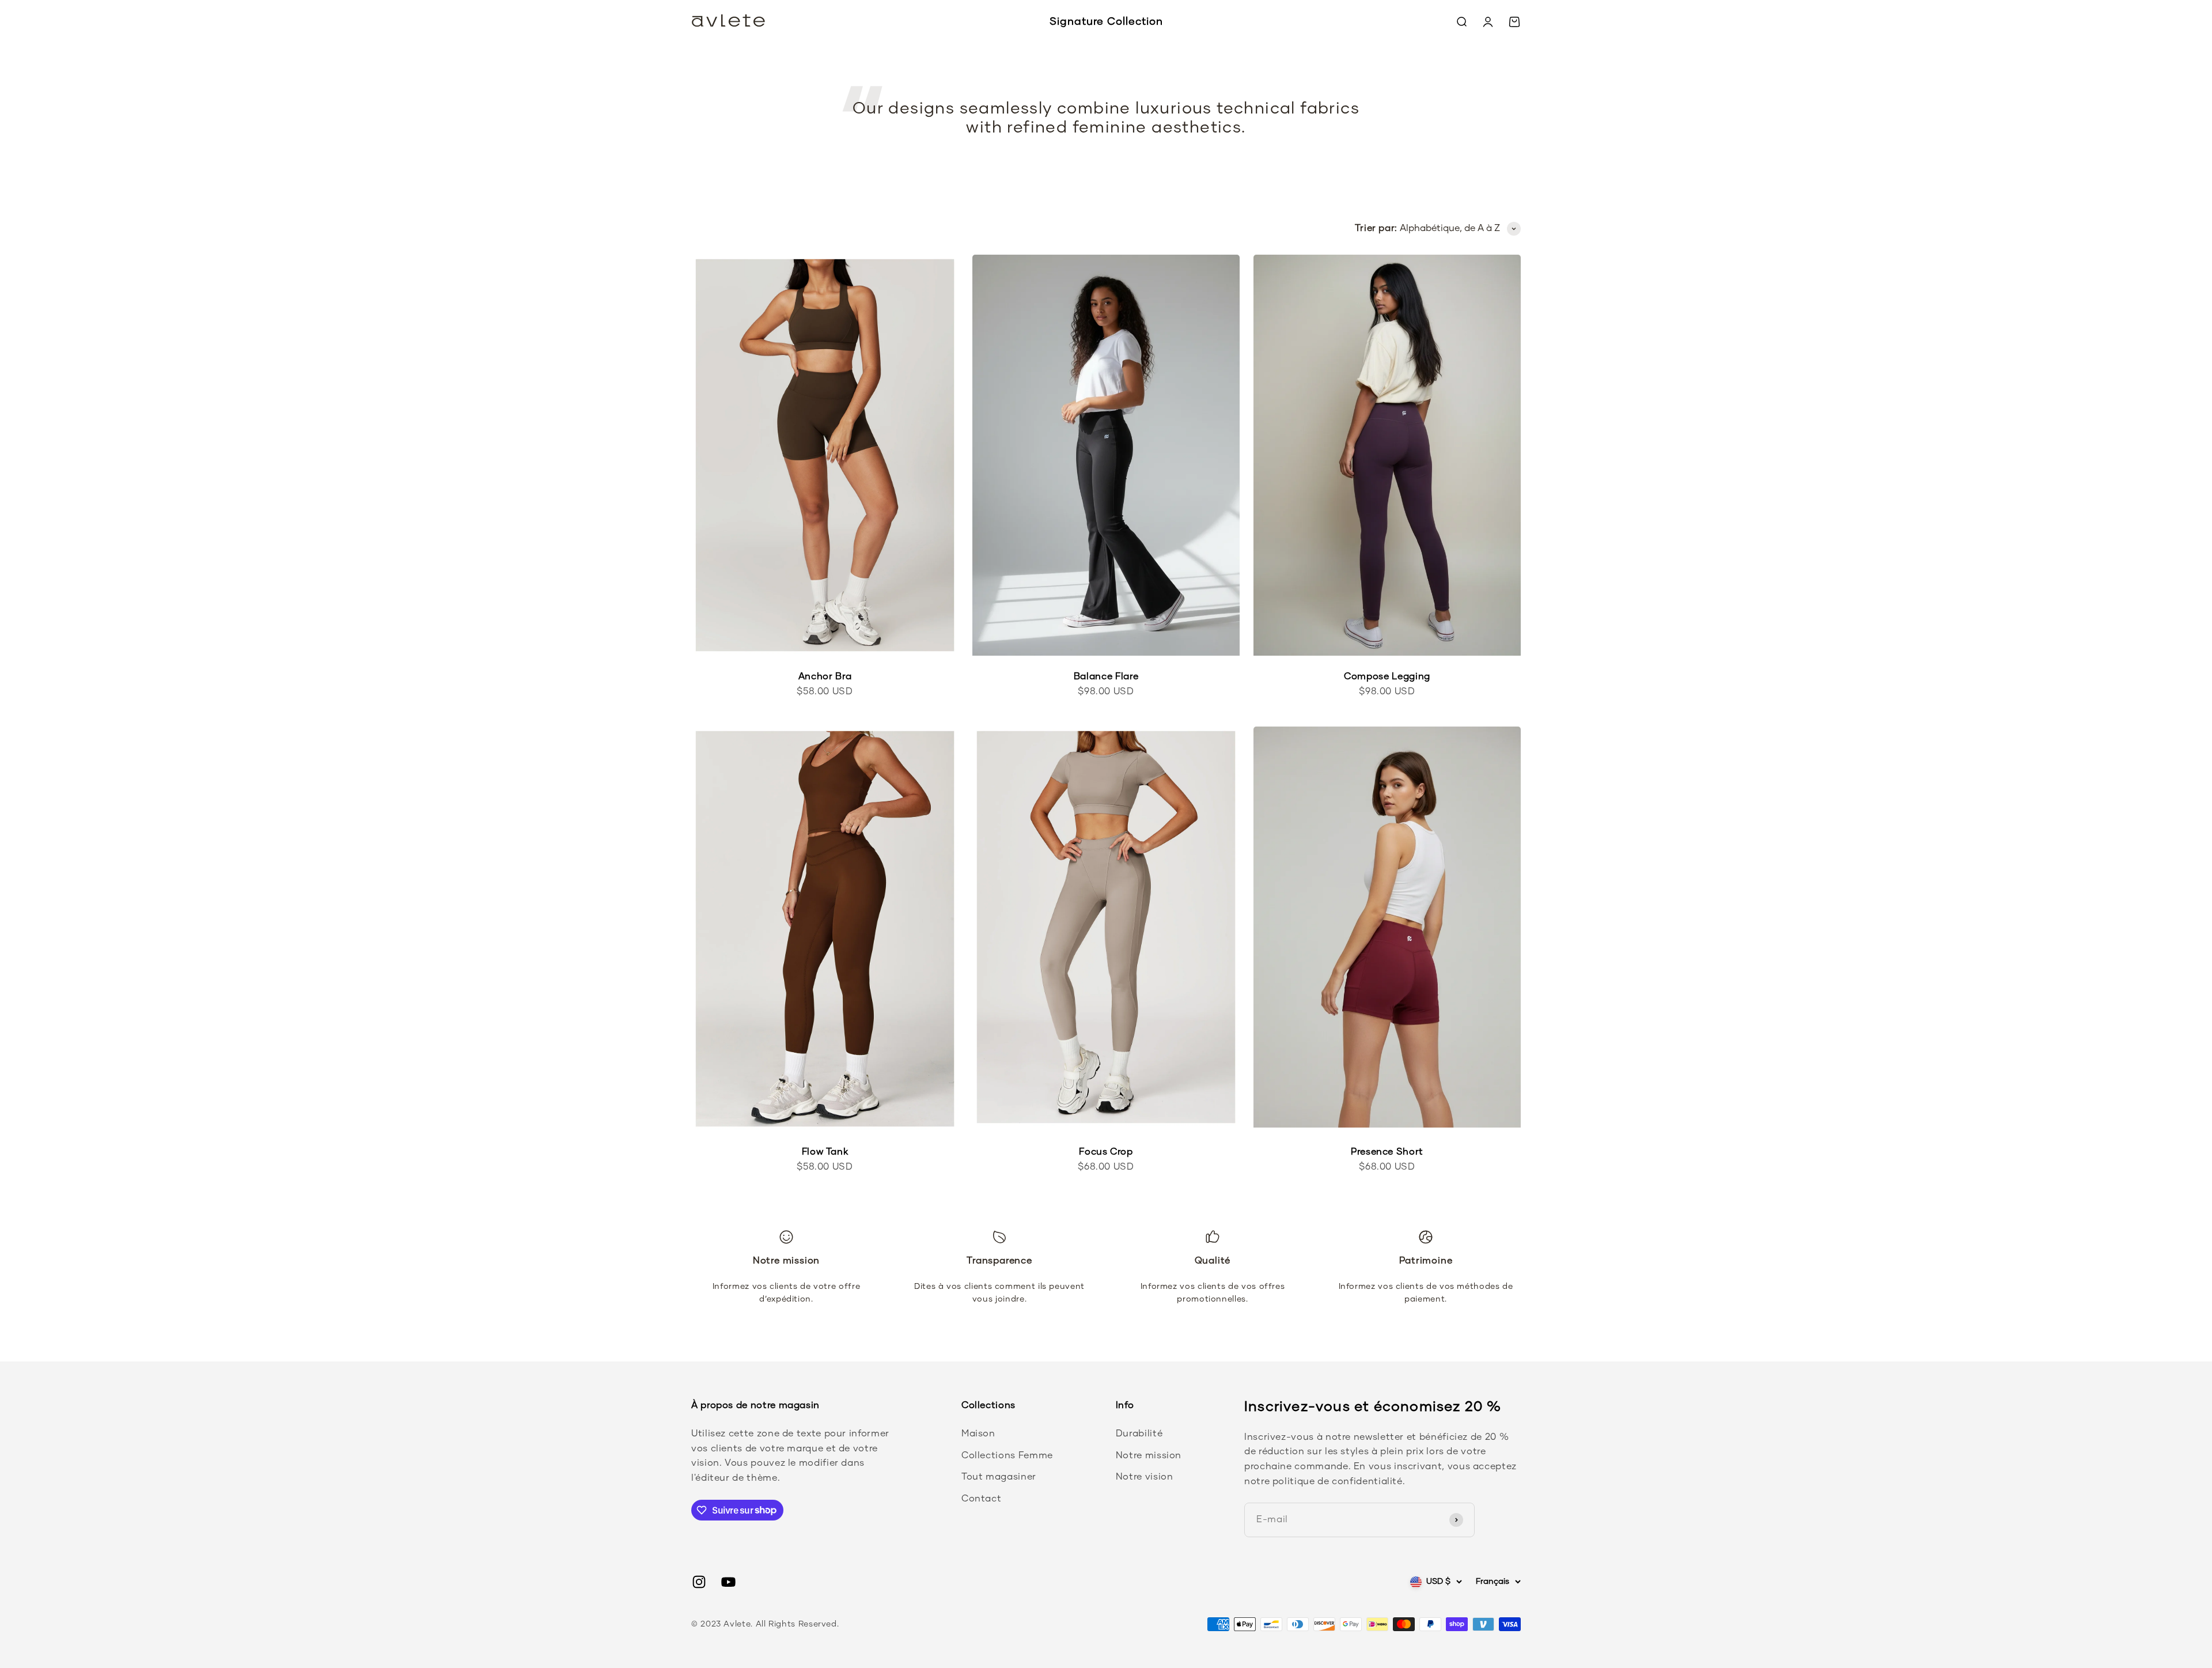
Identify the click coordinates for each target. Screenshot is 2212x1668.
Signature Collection (1106, 22)
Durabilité (1139, 1434)
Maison (978, 1434)
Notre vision (1145, 1477)
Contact (981, 1499)
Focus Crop (1106, 1152)
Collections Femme (1007, 1455)
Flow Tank (825, 1152)
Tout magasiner (999, 1477)
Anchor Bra (825, 676)
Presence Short (1387, 1152)
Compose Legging (1387, 676)
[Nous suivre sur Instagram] (699, 1582)
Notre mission (1149, 1455)
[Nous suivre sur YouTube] (728, 1582)
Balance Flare (1106, 676)
